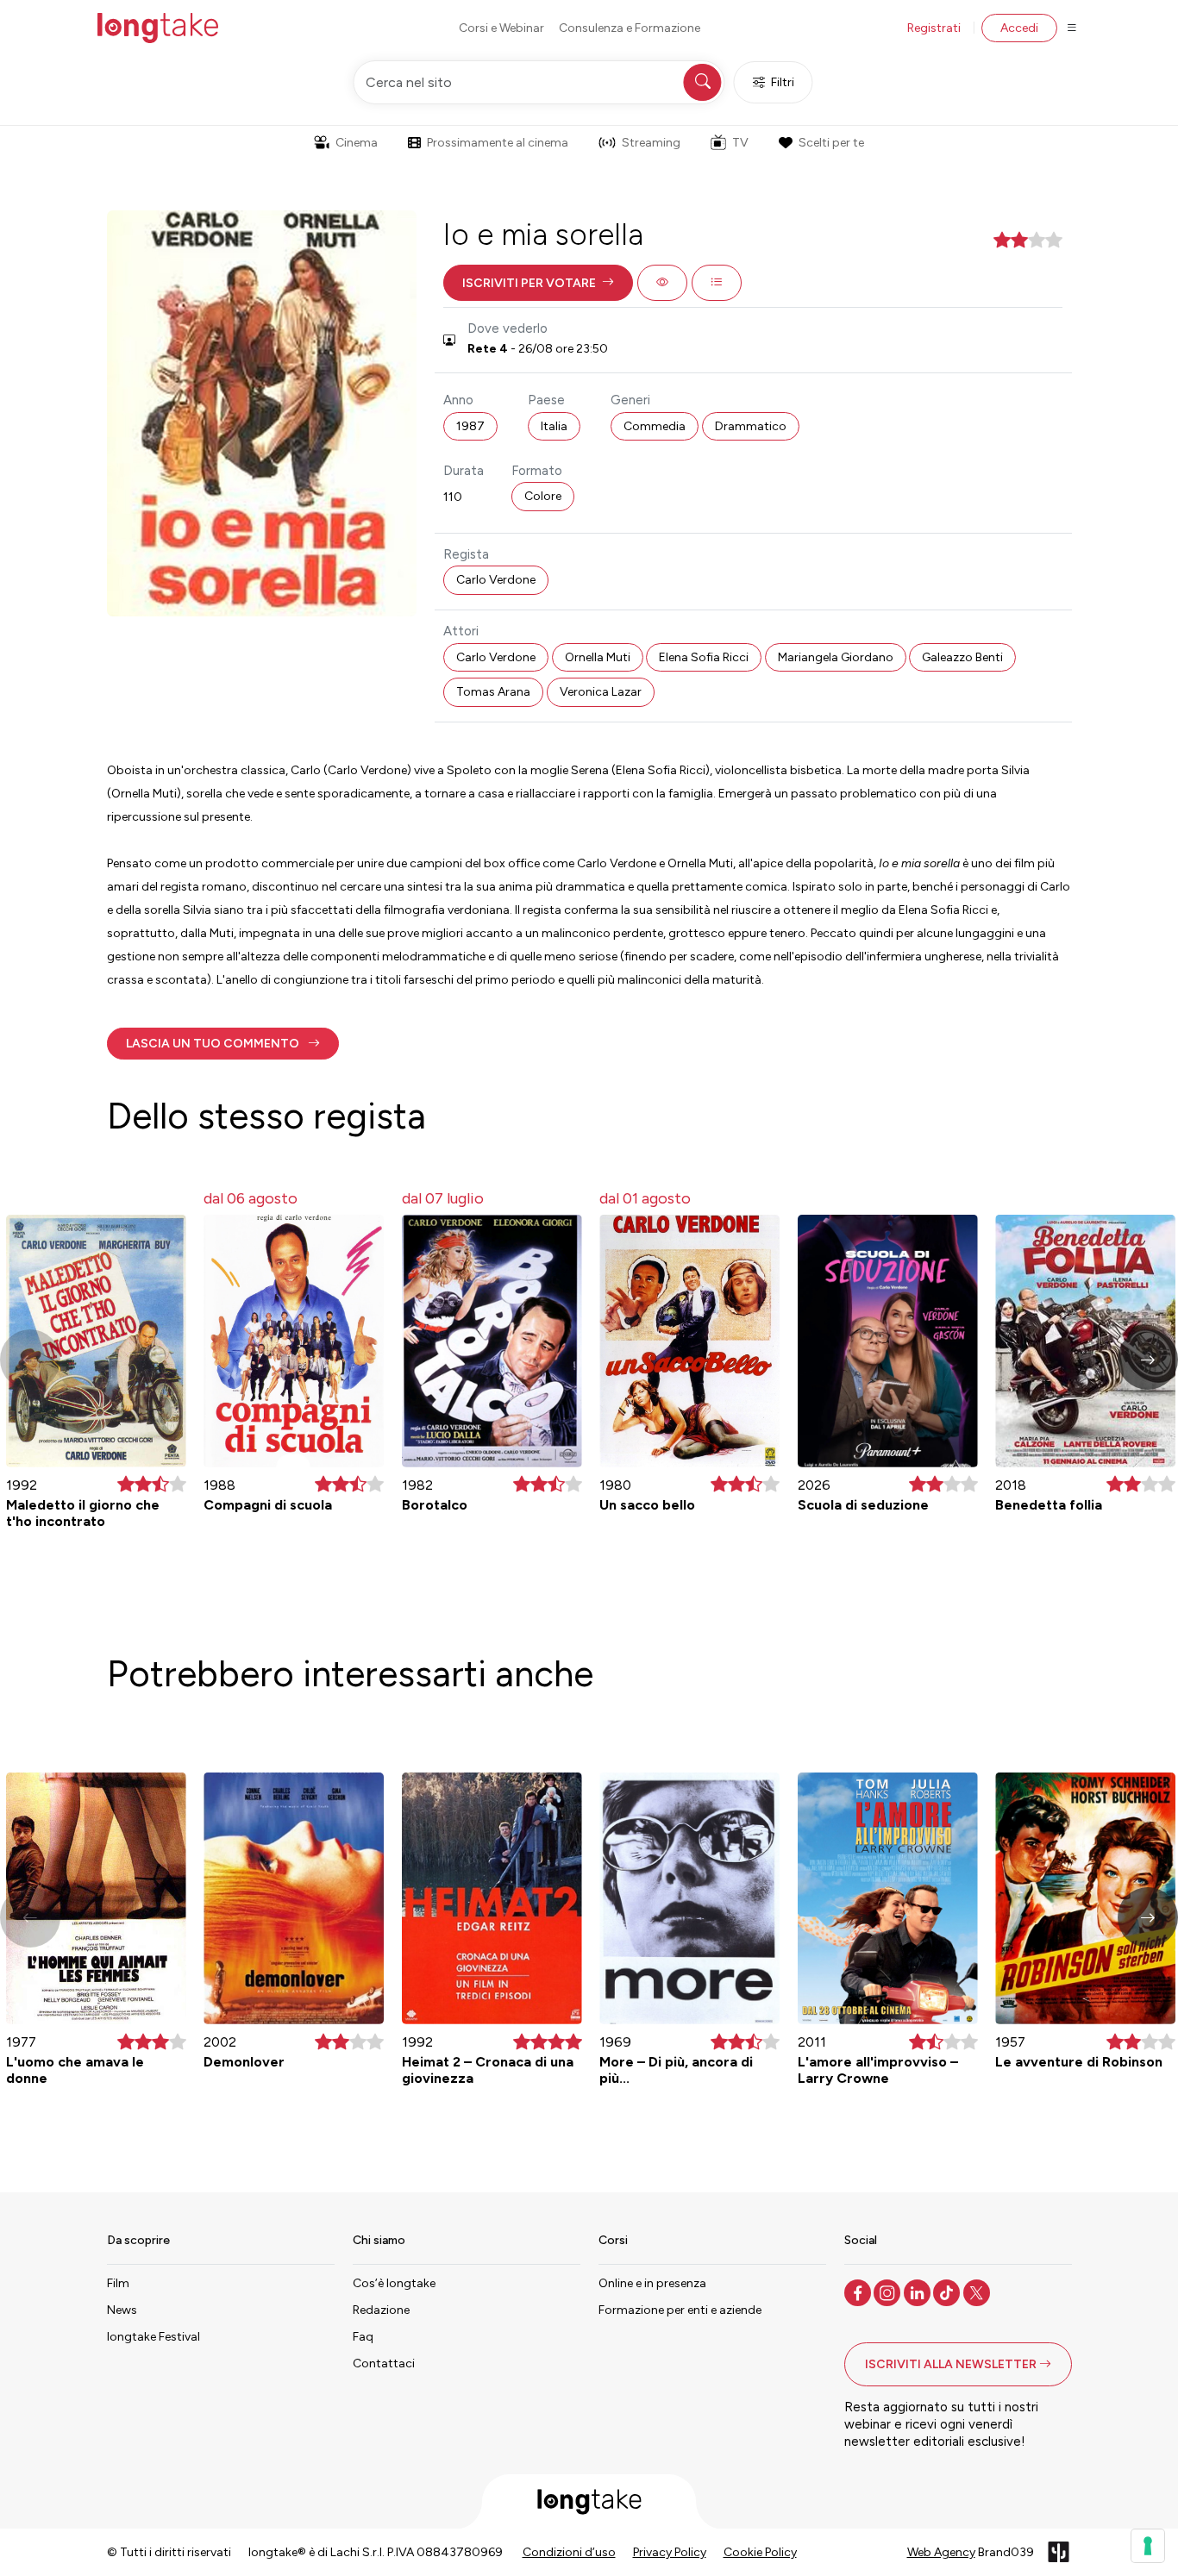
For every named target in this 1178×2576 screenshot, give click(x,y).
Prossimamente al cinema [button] (498, 143)
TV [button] (740, 143)
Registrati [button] (934, 28)
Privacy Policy (670, 2552)
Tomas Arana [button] (493, 692)
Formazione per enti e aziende (680, 2310)
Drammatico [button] (751, 426)
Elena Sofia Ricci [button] (704, 657)
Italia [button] (554, 426)
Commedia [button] (655, 426)
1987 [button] (470, 426)
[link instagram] (889, 2292)
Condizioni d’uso (569, 2552)
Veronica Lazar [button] (601, 692)
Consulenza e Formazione (630, 28)
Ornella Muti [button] (598, 657)
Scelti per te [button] (831, 143)
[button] (538, 283)
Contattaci (384, 2363)
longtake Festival (154, 2337)
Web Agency (941, 2552)
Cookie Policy (760, 2552)
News (122, 2310)
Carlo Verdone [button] (496, 580)
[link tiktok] (948, 2292)
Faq (363, 2337)
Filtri (783, 82)
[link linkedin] (919, 2292)
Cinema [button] (357, 143)
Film (118, 2283)
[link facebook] (859, 2292)
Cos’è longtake (394, 2283)
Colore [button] (543, 496)
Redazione (381, 2310)
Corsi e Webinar (501, 28)
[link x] (978, 2292)
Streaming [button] (651, 143)
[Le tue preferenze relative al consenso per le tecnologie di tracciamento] (1148, 2546)
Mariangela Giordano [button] (836, 657)
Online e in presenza (652, 2283)
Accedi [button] (1019, 28)
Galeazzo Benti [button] (962, 657)
